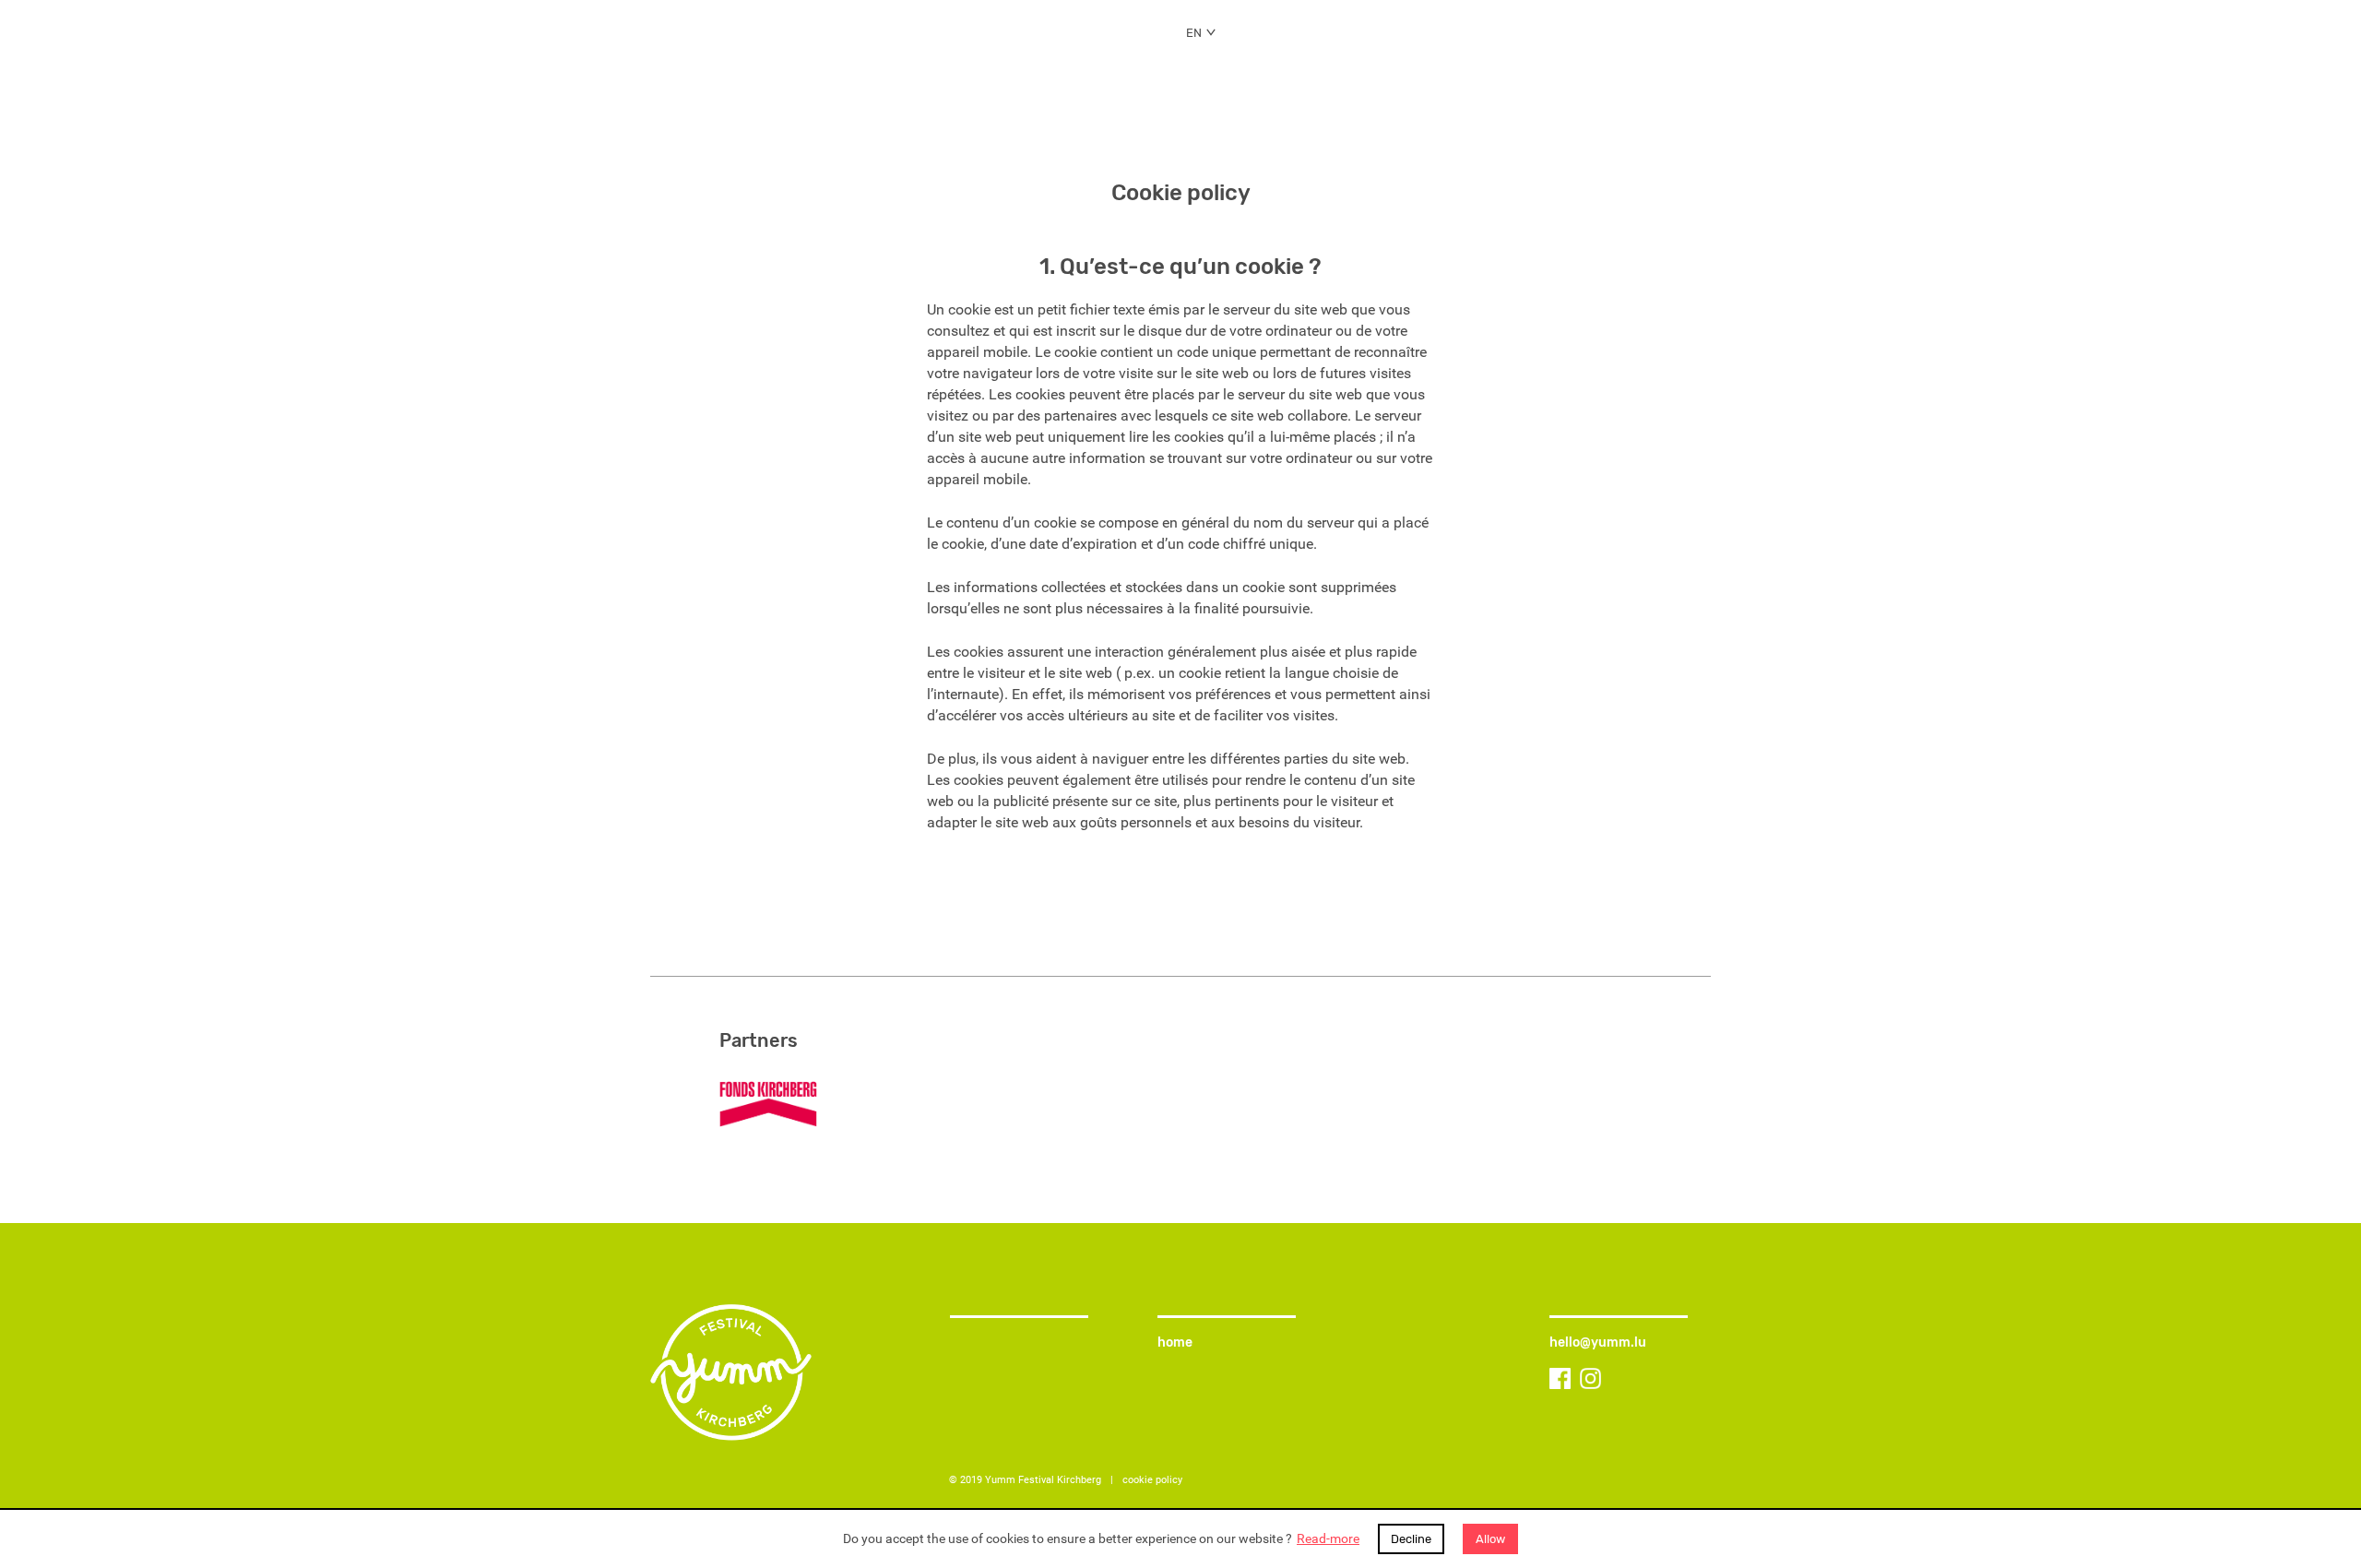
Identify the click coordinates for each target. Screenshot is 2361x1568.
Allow (1490, 1539)
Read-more (1328, 1539)
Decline (1411, 1539)
